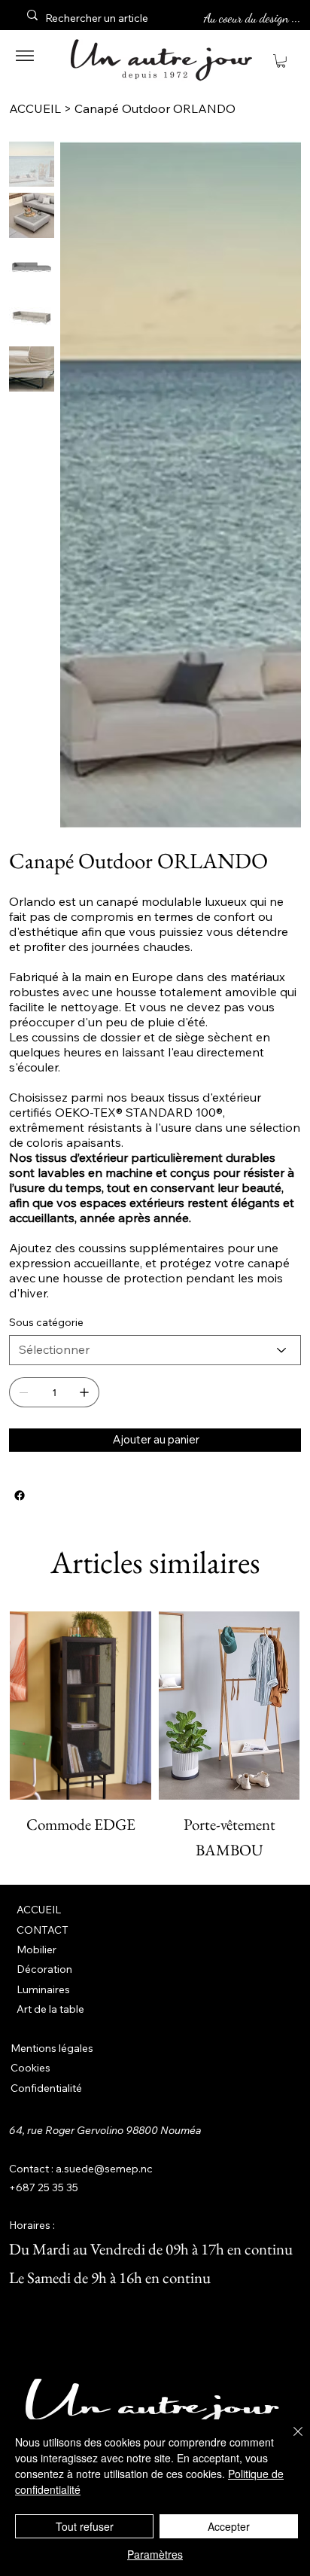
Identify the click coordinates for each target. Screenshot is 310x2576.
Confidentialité (46, 2088)
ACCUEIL (39, 1910)
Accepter (229, 2526)
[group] (155, 1737)
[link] (281, 61)
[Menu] (25, 56)
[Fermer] (289, 2440)
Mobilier (36, 1950)
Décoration (44, 1969)
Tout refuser (85, 2526)
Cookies (30, 2068)
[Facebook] (20, 1495)
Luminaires (43, 1989)
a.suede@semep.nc (104, 2169)
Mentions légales (52, 2048)
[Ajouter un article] (84, 1392)
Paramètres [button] (155, 2554)
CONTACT (43, 1930)
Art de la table (50, 2009)
